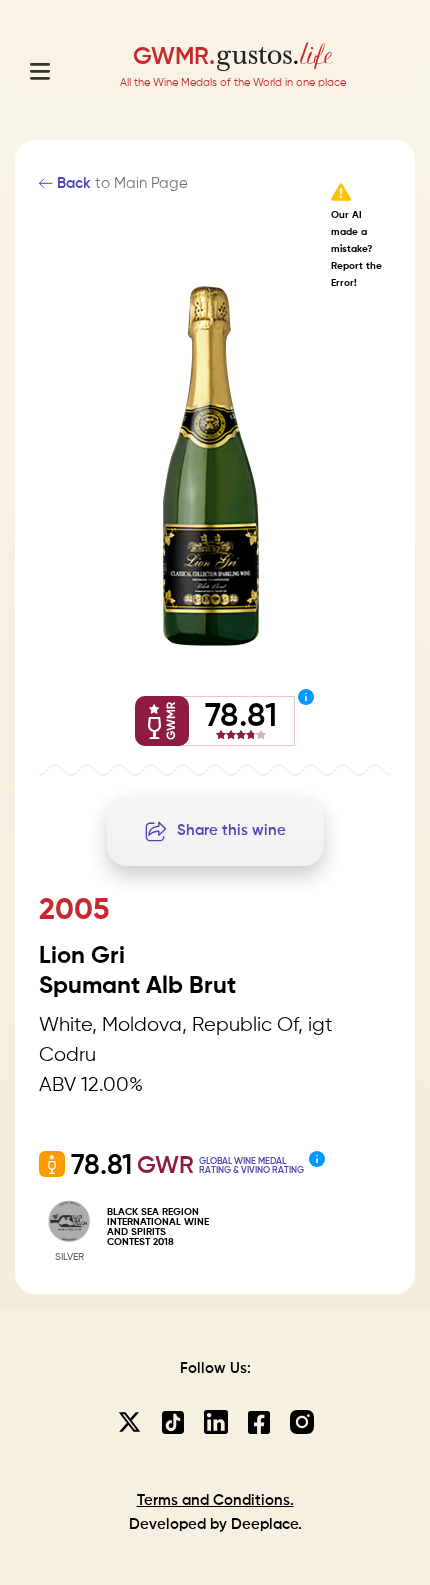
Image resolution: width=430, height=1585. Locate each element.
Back (72, 183)
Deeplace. (266, 1524)
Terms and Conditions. (215, 1500)
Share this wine (231, 830)
